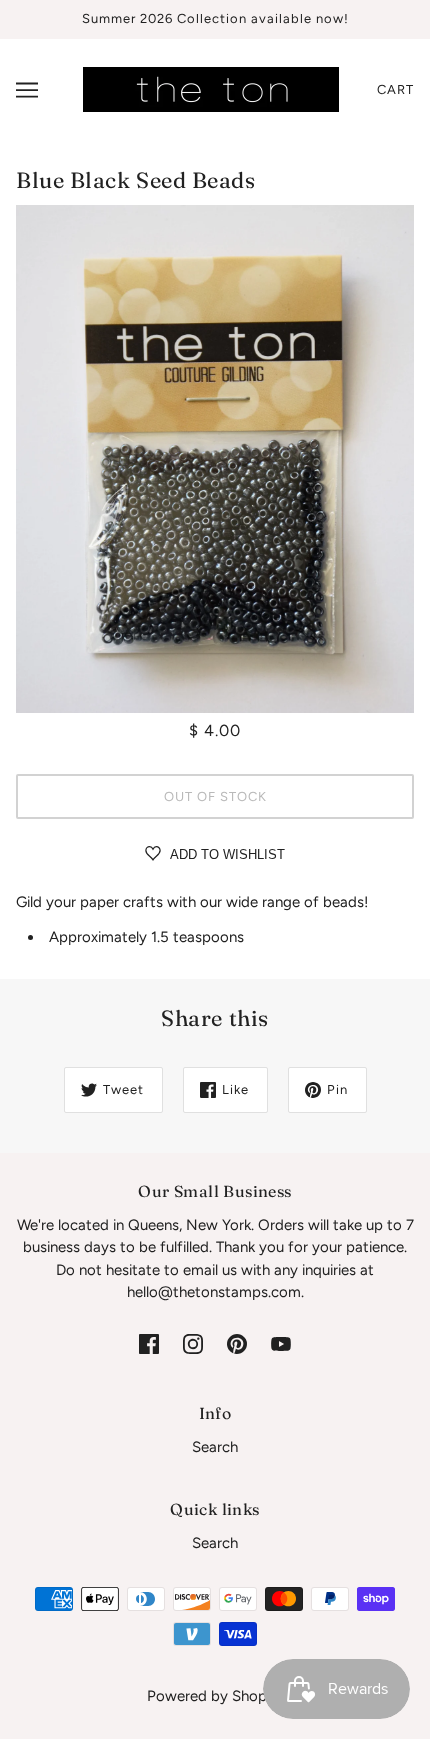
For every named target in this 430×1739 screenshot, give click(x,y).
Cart (395, 89)
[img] (149, 1343)
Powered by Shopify (215, 1696)
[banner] (211, 88)
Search (215, 1447)
